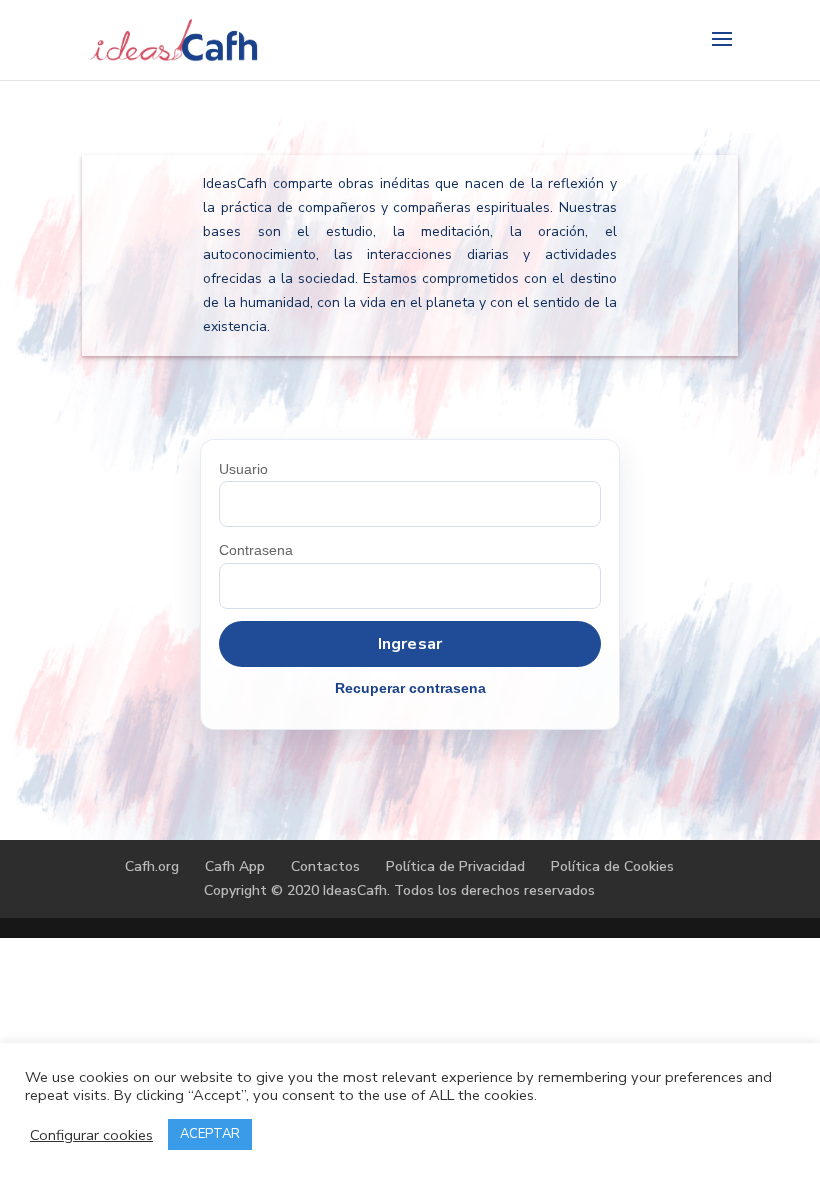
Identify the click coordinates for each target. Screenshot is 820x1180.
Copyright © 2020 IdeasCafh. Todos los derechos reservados (399, 890)
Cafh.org (152, 866)
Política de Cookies (612, 866)
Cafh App (235, 866)
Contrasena (256, 550)
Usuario (243, 469)
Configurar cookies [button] (91, 1135)
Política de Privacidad (455, 866)
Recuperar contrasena (410, 688)
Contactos (325, 866)
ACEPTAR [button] (210, 1134)
